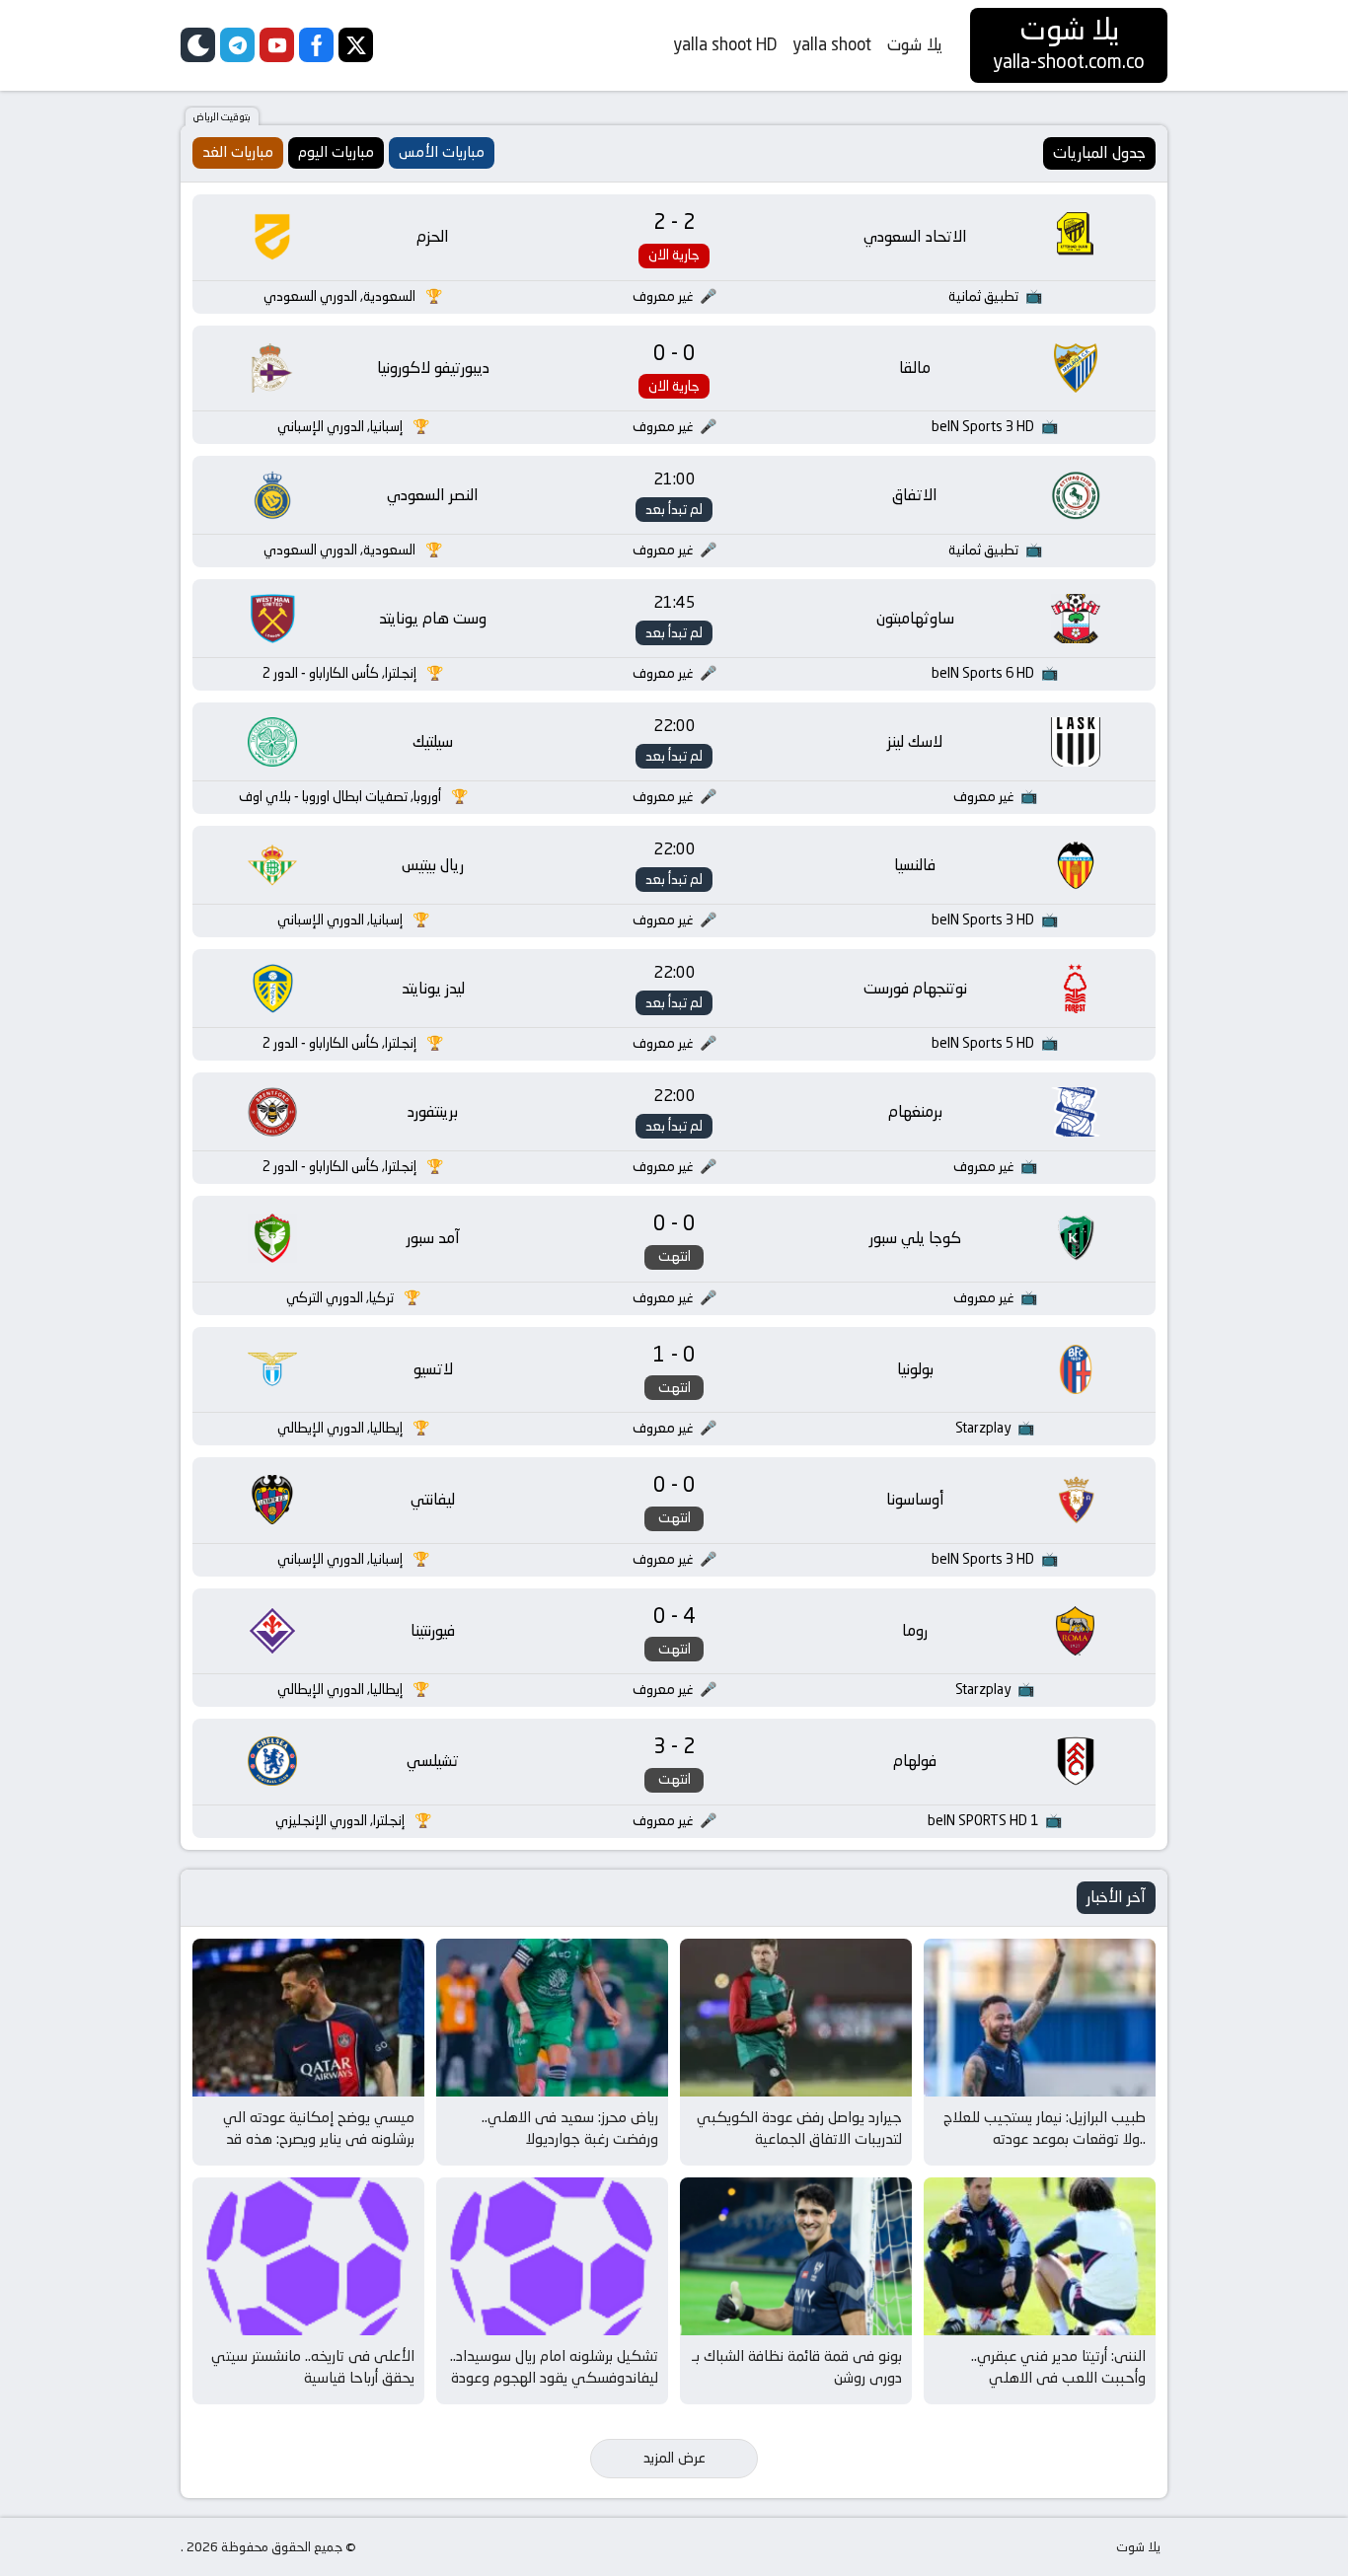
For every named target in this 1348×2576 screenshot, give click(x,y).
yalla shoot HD (725, 44)
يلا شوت (915, 44)
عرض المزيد (674, 2458)
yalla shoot (832, 44)
